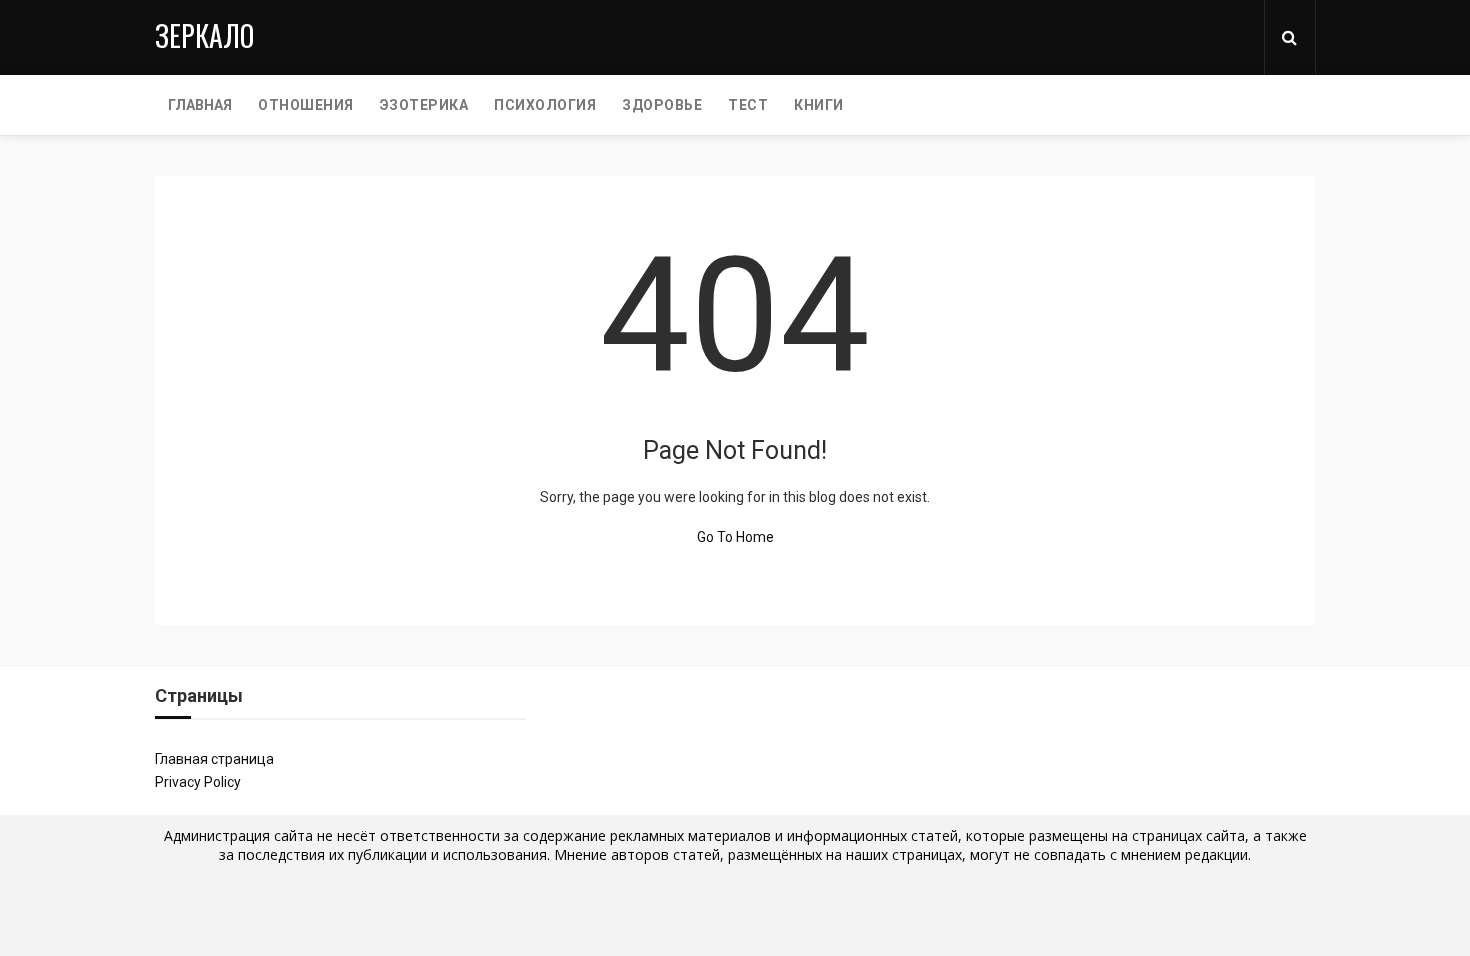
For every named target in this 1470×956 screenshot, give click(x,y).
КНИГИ (819, 105)
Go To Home (735, 537)
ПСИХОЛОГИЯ (545, 105)
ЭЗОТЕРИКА (424, 105)
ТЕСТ (748, 105)
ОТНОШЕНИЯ (306, 105)
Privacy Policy (198, 782)
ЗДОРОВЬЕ (662, 105)
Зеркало (204, 35)
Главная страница (214, 759)
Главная (200, 105)
